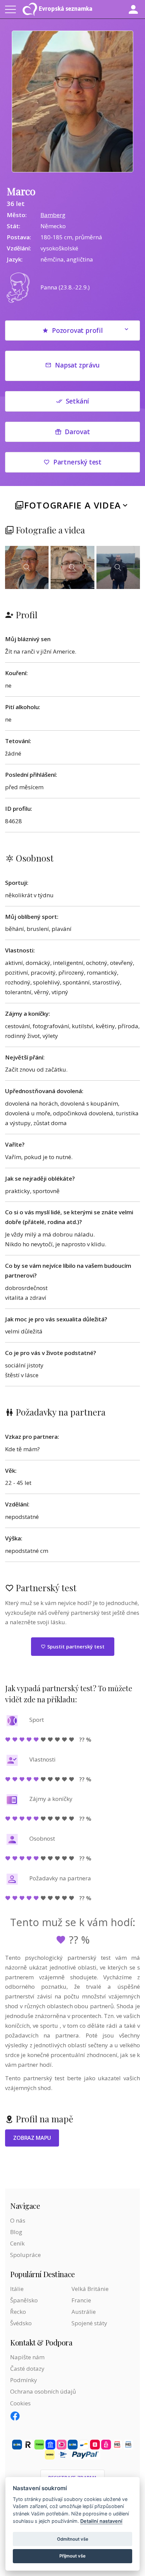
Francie (81, 2300)
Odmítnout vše (73, 2539)
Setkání (78, 401)
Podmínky (24, 2380)
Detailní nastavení (101, 2521)
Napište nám (27, 2357)
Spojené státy (89, 2323)
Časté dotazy (27, 2369)
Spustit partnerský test (75, 1646)
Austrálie (84, 2312)
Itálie (17, 2289)
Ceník (17, 2243)
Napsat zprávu (77, 365)
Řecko (18, 2312)
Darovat (77, 432)
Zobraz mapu (32, 2138)
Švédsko (21, 2323)
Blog (16, 2232)
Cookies (20, 2403)
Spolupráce (25, 2255)
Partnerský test (77, 462)
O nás (18, 2220)
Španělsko (24, 2300)
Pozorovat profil (77, 330)
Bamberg (53, 215)
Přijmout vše (72, 2556)
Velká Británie (90, 2289)
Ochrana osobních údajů (43, 2391)
